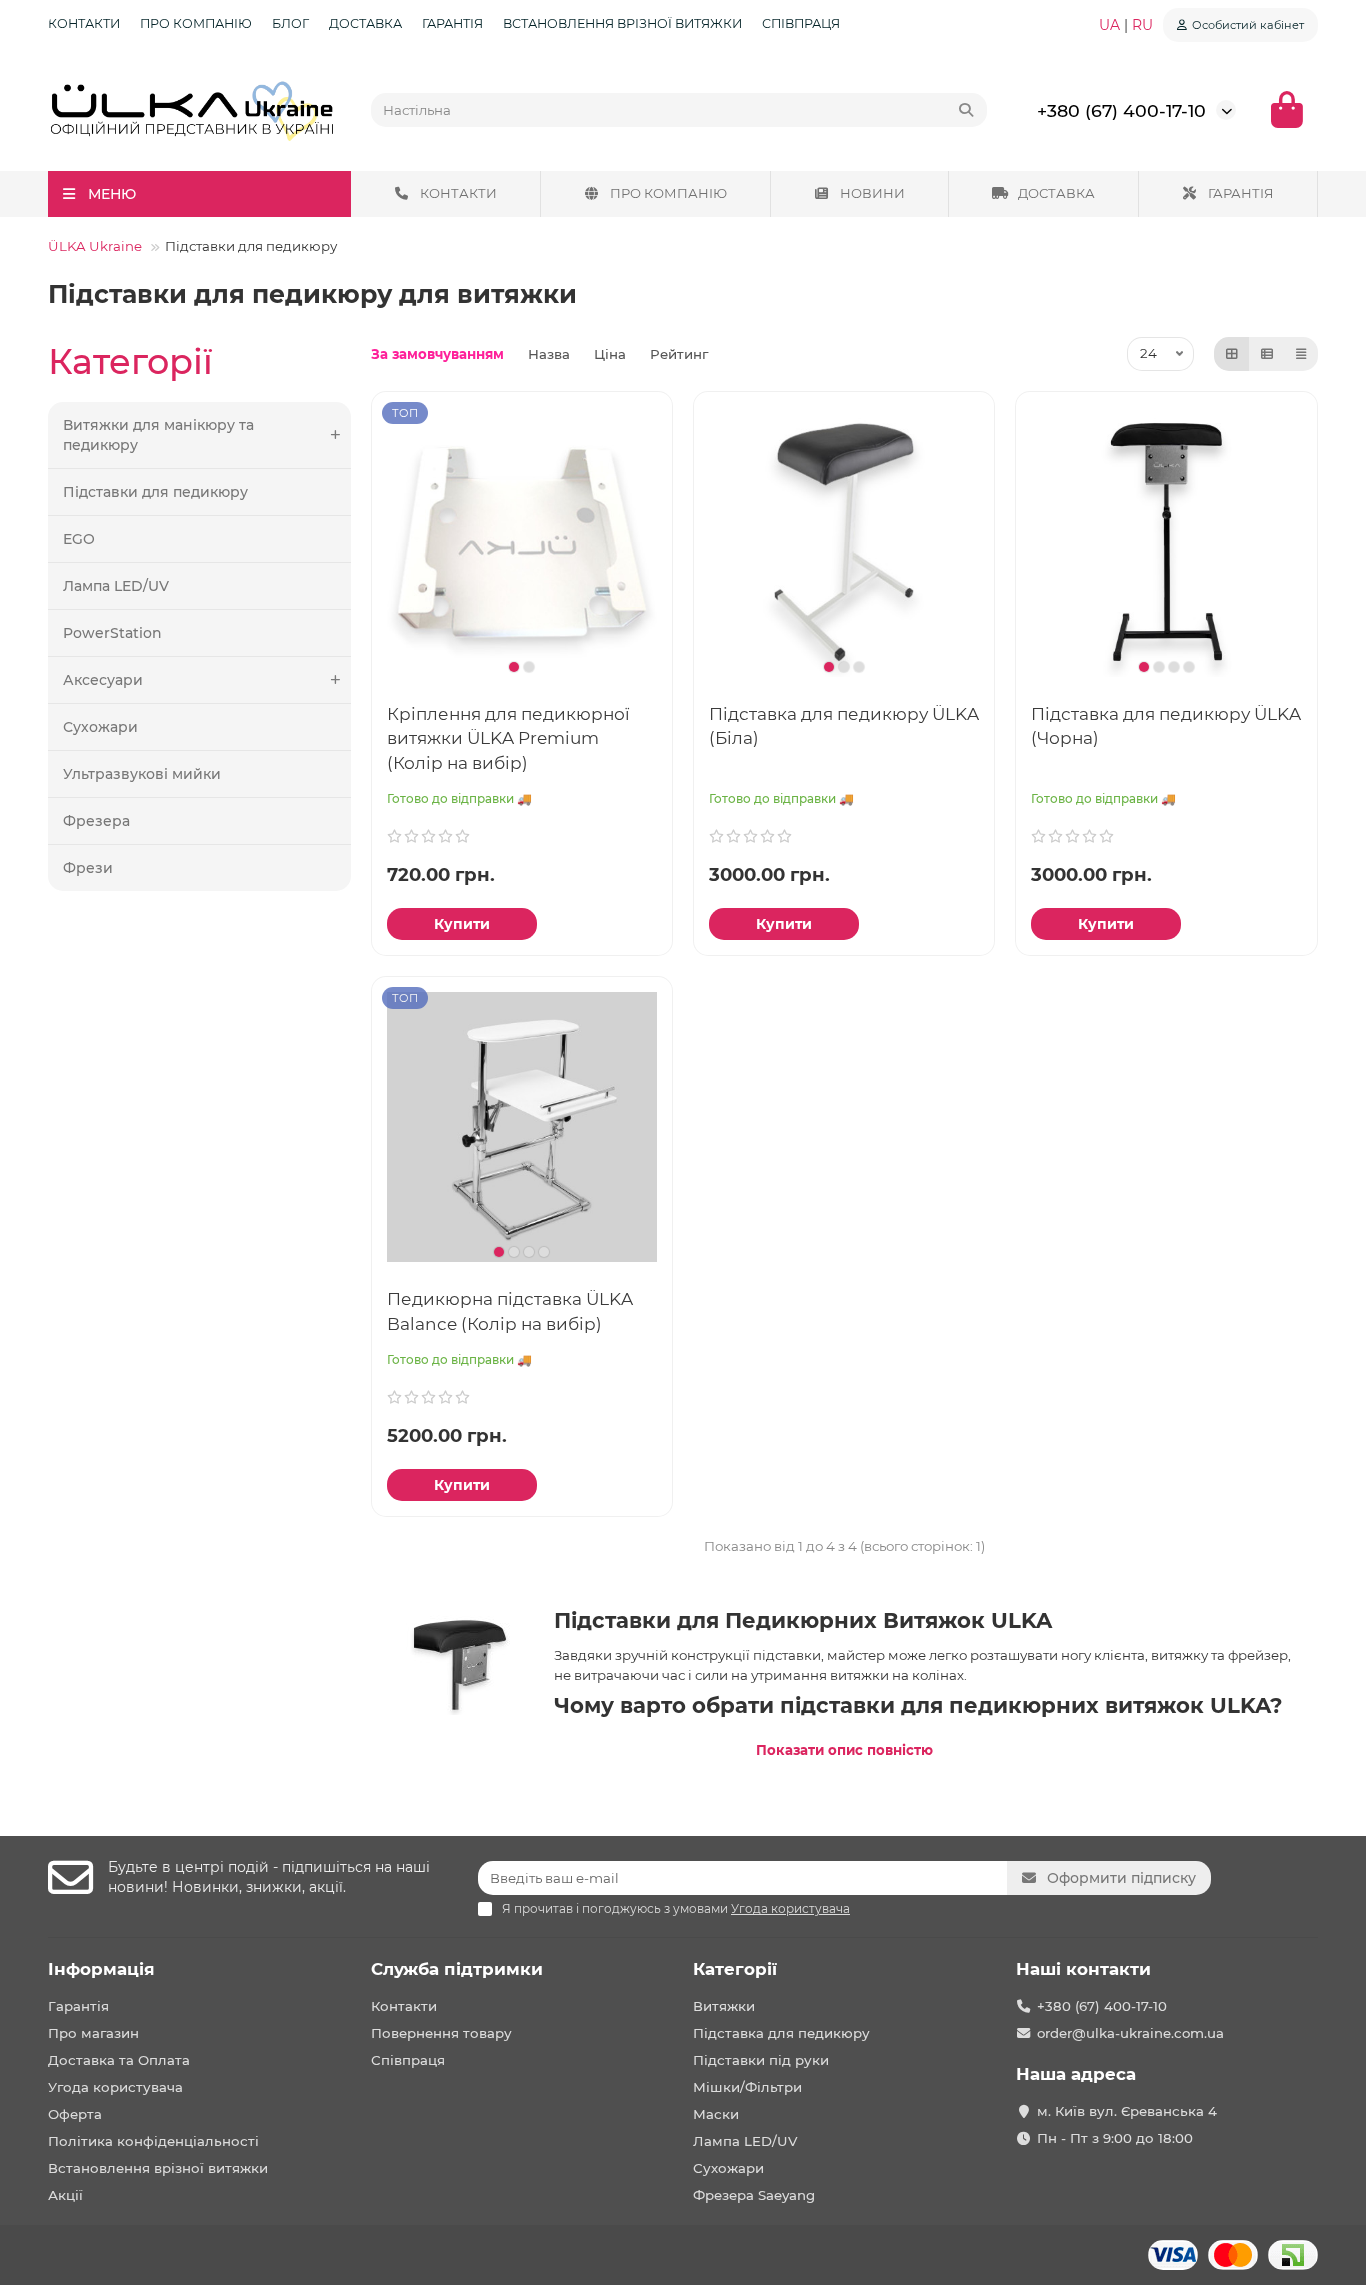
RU (1142, 25)
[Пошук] (966, 110)
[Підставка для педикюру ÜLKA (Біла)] (844, 542)
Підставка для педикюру (781, 2033)
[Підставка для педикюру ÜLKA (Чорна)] (1166, 542)
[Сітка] (1232, 354)
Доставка (365, 23)
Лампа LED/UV (116, 586)
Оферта (75, 2114)
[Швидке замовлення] (570, 924)
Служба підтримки (457, 1969)
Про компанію (196, 23)
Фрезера (96, 821)
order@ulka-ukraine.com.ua (1130, 2033)
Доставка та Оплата (119, 2060)
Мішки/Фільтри (747, 2087)
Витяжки (724, 2006)
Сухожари (100, 727)
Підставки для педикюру (155, 492)
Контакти (84, 23)
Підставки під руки (761, 2060)
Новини (872, 193)
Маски (716, 2114)
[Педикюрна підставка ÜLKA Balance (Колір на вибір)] (522, 1127)
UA (1111, 25)
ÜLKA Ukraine (95, 246)
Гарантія (452, 23)
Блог (290, 23)
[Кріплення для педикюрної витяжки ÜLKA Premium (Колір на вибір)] (522, 542)
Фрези (88, 868)
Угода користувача (115, 2087)
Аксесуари (103, 680)
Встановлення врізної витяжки (622, 23)
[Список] (1267, 354)
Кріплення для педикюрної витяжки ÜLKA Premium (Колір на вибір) (508, 738)
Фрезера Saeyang (754, 2195)
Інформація (101, 1969)
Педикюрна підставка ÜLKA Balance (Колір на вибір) (510, 1311)
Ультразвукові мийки (142, 774)
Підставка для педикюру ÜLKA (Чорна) (1166, 726)
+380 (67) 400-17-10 (1121, 110)
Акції (65, 2195)
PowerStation (112, 633)
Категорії (735, 1969)
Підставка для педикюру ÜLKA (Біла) (844, 726)
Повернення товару (441, 2033)
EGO (79, 539)
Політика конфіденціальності (153, 2141)
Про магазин (93, 2033)
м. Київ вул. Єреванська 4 (1127, 2111)
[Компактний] (1301, 354)
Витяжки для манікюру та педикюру (158, 435)
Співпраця (801, 23)
